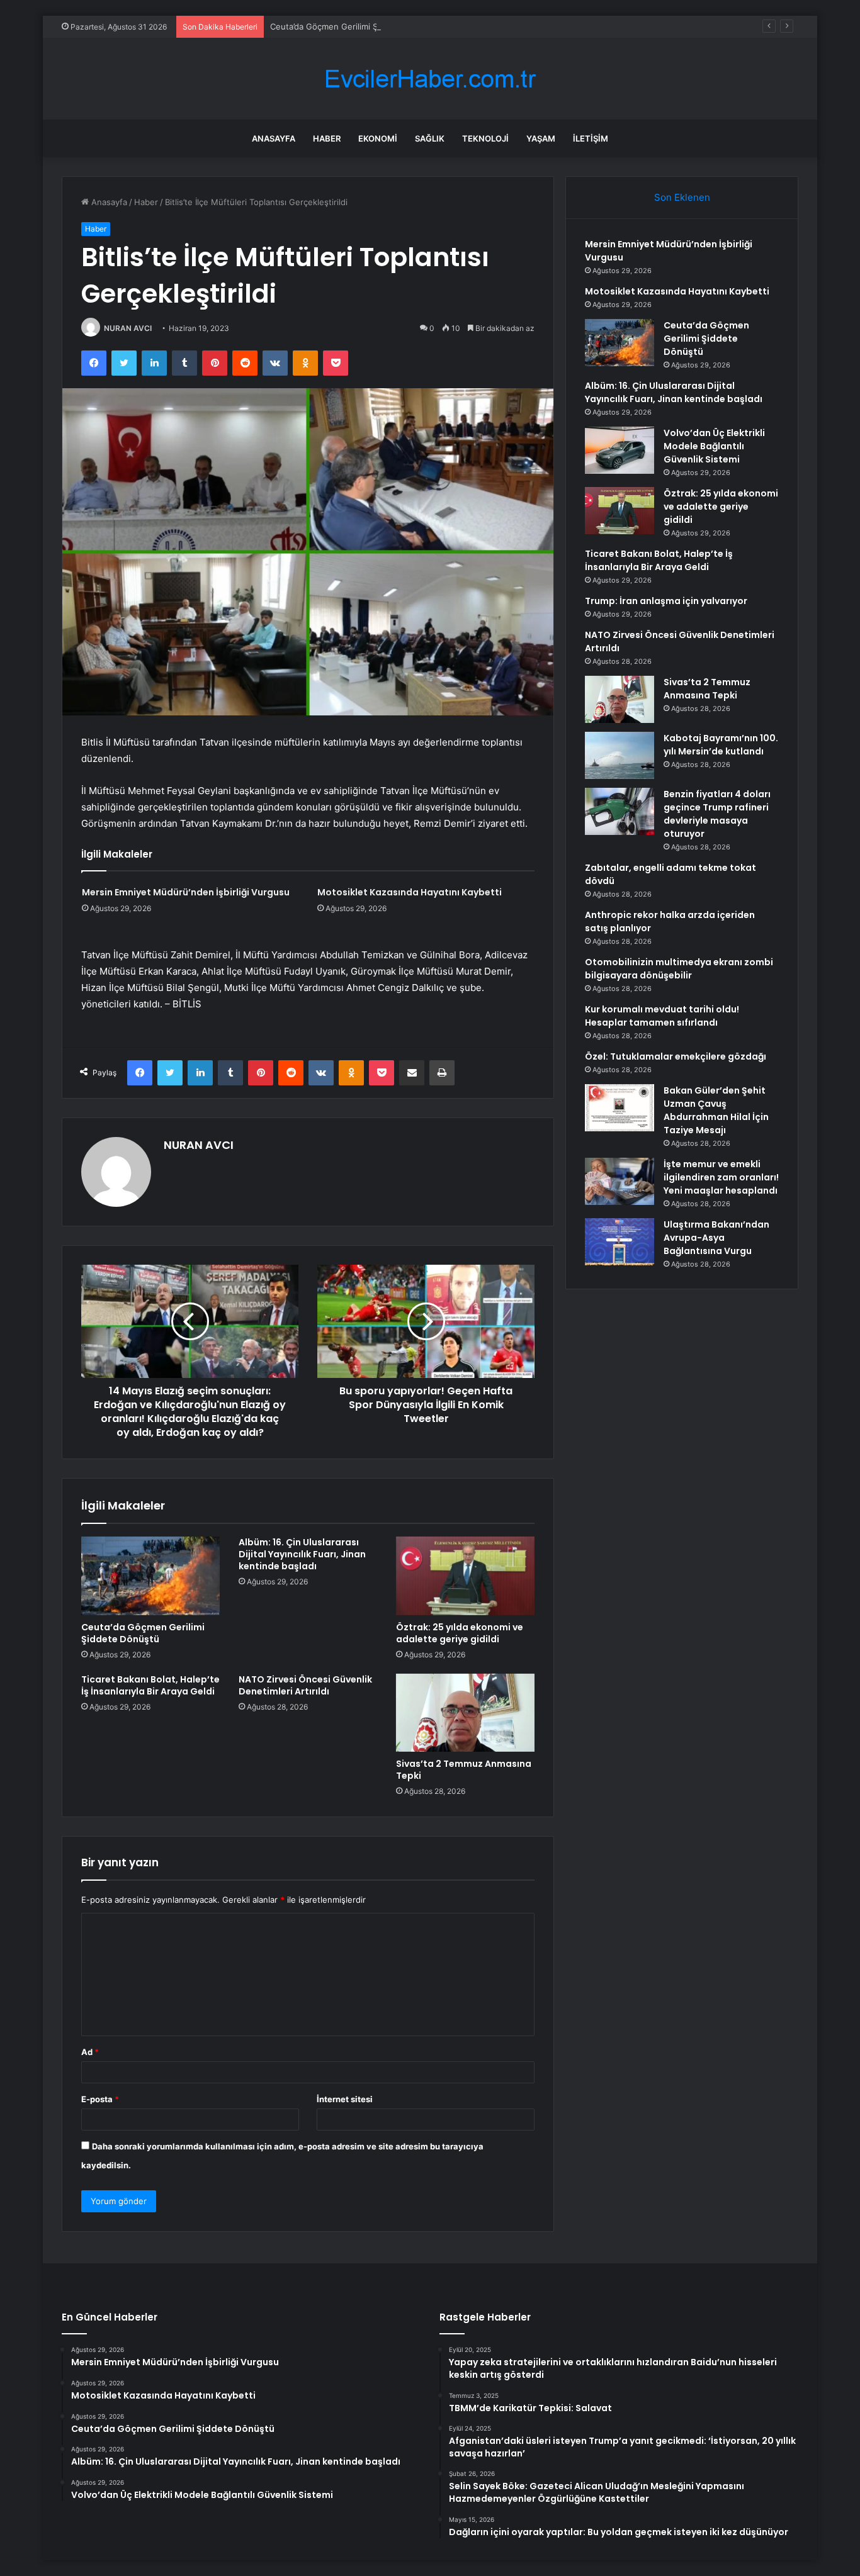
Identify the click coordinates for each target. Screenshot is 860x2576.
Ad (90, 2052)
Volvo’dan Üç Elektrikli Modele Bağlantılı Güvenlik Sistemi (714, 446)
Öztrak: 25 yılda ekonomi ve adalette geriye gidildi (460, 1633)
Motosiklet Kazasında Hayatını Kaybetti (410, 892)
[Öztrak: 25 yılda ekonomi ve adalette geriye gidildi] (465, 1576)
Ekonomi (378, 138)
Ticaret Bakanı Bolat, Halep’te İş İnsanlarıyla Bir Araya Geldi (150, 1685)
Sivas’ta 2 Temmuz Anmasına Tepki (464, 1770)
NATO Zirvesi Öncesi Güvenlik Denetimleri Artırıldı (305, 1685)
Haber (327, 138)
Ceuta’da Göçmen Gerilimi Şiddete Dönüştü (354, 26)
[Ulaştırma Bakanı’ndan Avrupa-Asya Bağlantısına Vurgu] (620, 1242)
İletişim (591, 138)
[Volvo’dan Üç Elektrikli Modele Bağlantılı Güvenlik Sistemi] (620, 450)
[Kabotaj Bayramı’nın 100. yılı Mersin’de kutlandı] (620, 755)
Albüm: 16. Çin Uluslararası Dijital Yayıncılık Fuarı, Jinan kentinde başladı (302, 1554)
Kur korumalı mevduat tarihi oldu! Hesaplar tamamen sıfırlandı (662, 1016)
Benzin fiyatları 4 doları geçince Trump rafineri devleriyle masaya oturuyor (717, 814)
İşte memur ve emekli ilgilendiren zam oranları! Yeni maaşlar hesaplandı (721, 1177)
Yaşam (541, 138)
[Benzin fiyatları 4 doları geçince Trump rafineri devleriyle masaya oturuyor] (620, 811)
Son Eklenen (682, 197)
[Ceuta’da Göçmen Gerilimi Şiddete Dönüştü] (150, 1576)
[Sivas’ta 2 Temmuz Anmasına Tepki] (465, 1713)
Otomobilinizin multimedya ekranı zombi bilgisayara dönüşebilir (679, 969)
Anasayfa (274, 138)
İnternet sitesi (345, 2099)
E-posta (100, 2099)
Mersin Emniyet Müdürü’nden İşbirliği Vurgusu (186, 892)
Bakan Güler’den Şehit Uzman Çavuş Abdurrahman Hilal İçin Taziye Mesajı (716, 1110)
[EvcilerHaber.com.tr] (430, 79)
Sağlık (430, 138)
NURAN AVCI (128, 328)
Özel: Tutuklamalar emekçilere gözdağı (676, 1056)
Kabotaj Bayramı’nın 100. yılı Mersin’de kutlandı (721, 745)
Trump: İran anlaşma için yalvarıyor (666, 601)
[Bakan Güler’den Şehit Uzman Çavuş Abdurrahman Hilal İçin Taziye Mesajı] (620, 1108)
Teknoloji (485, 138)
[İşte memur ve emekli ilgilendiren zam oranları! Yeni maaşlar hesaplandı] (620, 1181)
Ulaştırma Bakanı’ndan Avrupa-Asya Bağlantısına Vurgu (716, 1238)
